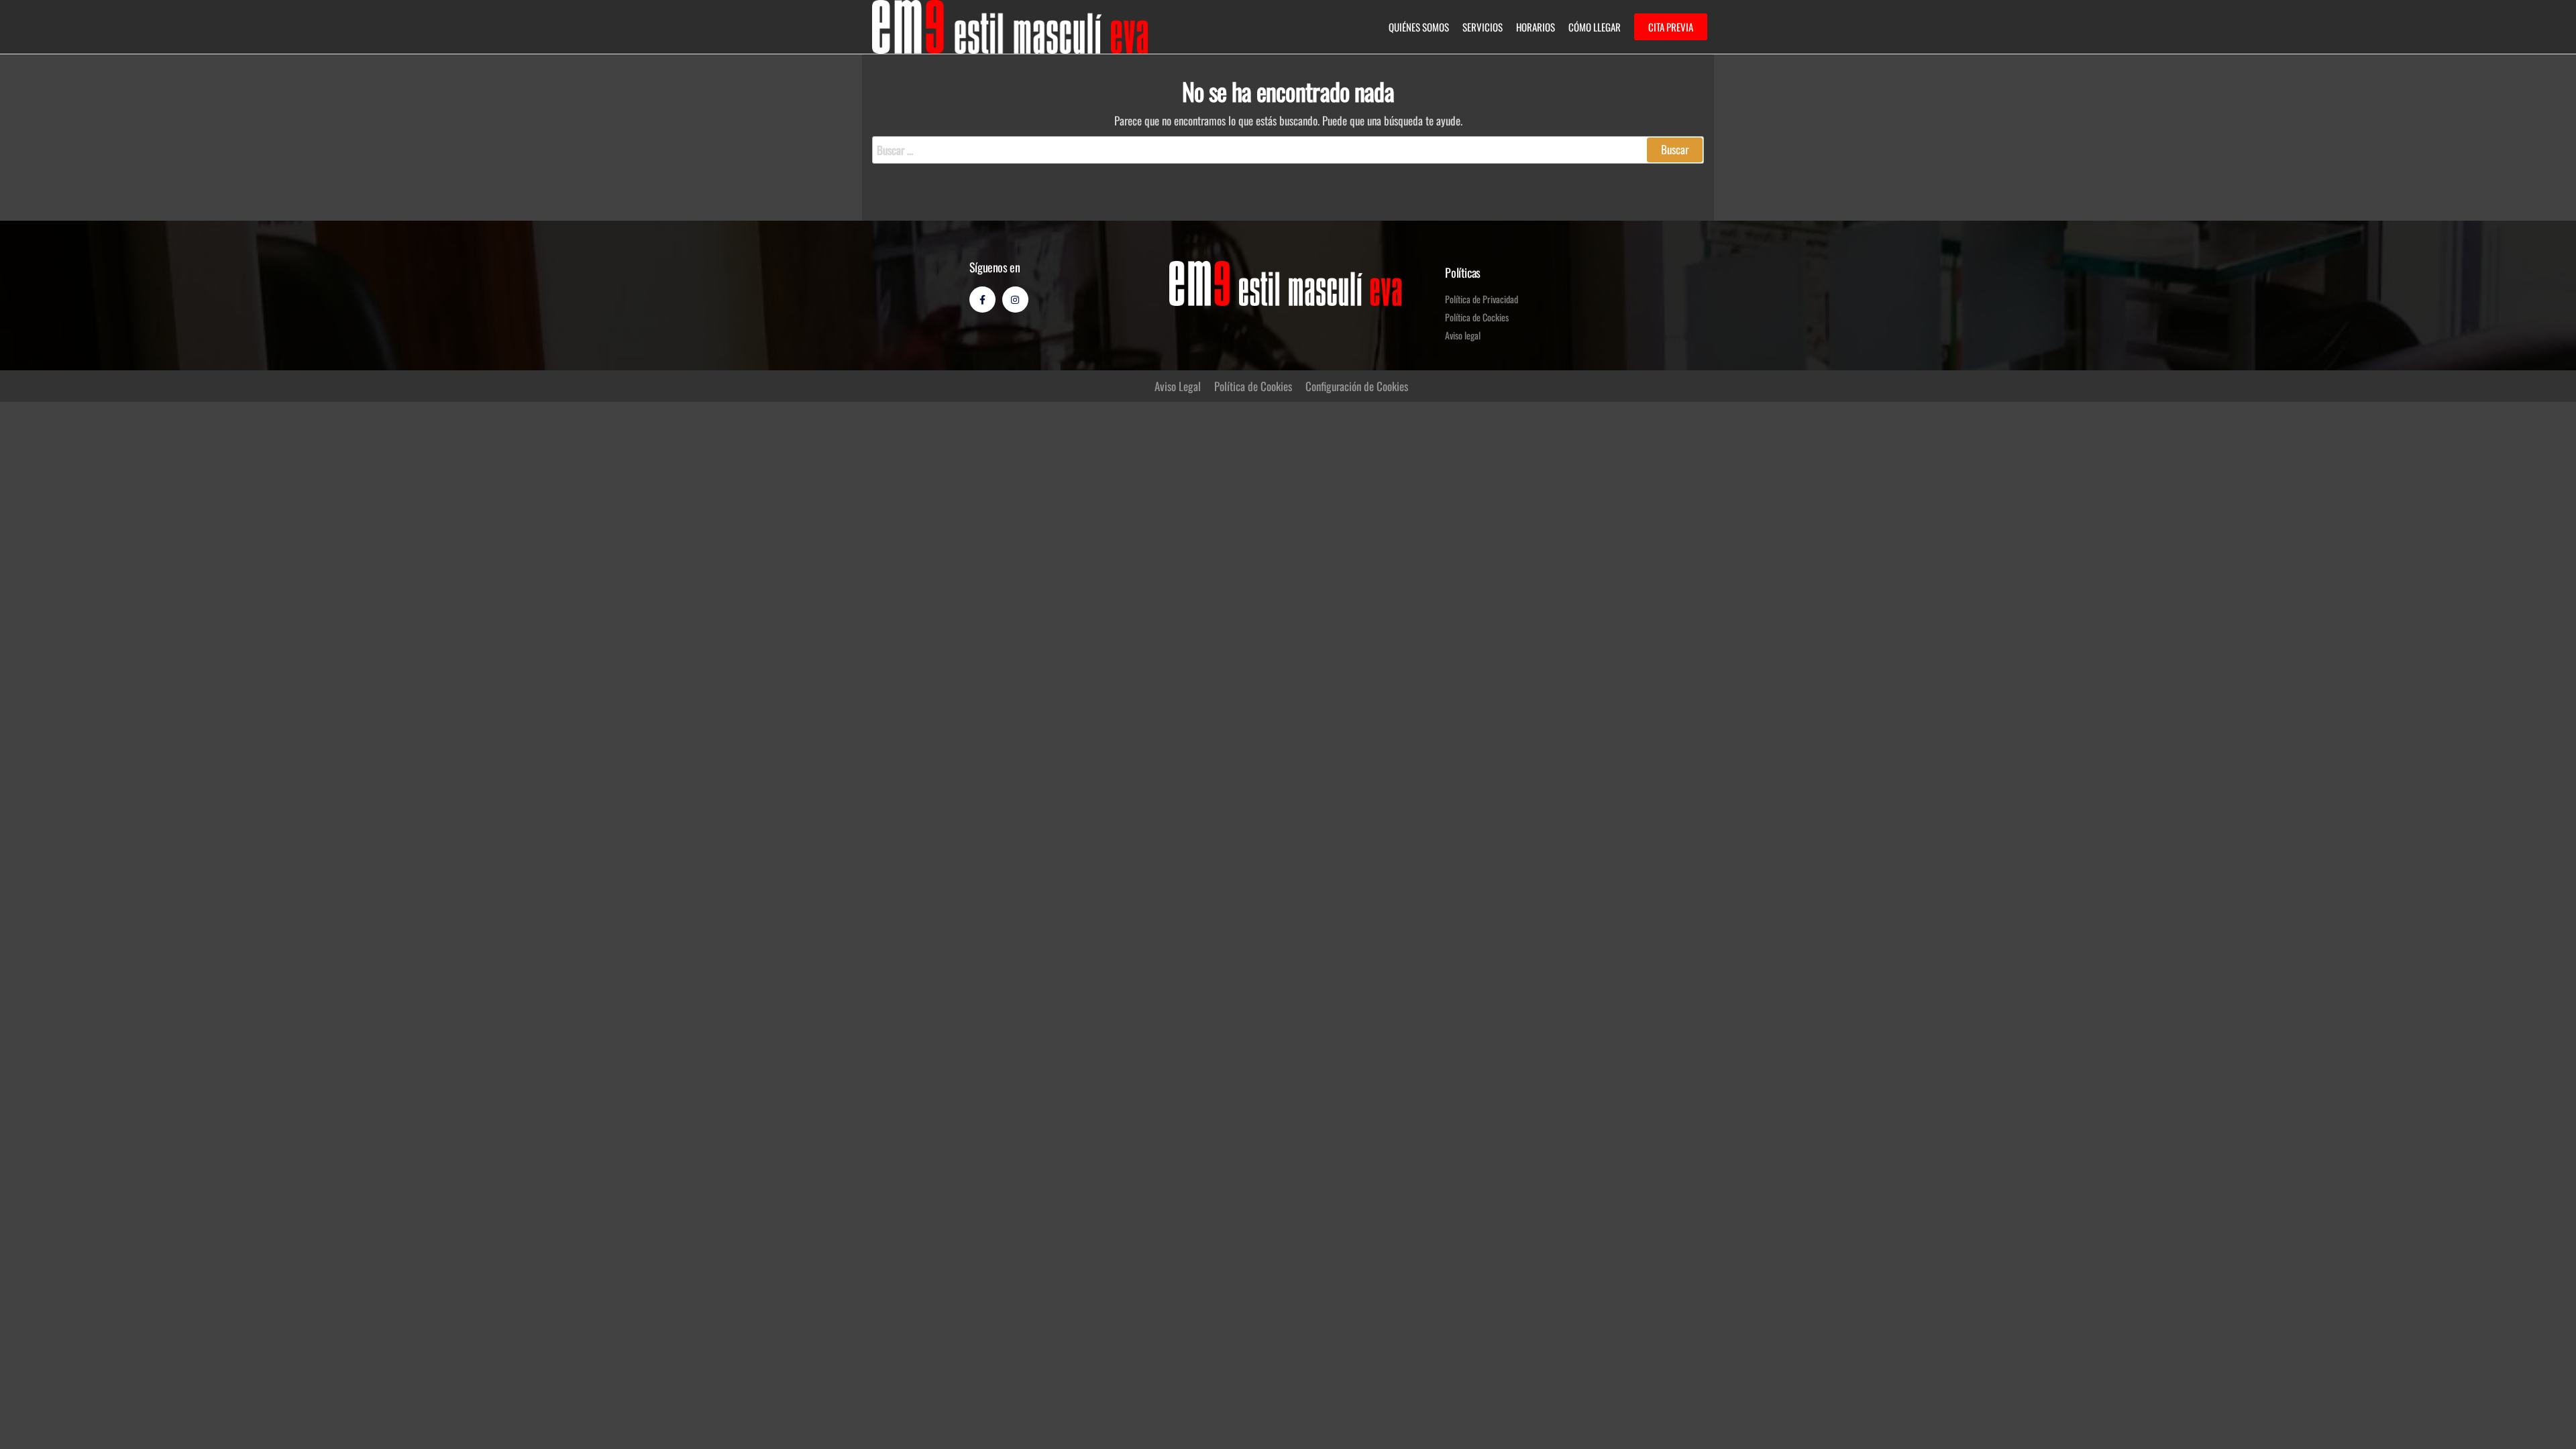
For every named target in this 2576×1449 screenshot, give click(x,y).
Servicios (1483, 27)
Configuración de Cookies (1357, 386)
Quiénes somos (1419, 27)
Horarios (1536, 27)
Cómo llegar (1595, 27)
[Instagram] (1015, 300)
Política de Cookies (1253, 386)
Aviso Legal (1178, 386)
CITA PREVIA (1671, 27)
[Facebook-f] (982, 300)
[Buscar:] (1288, 150)
